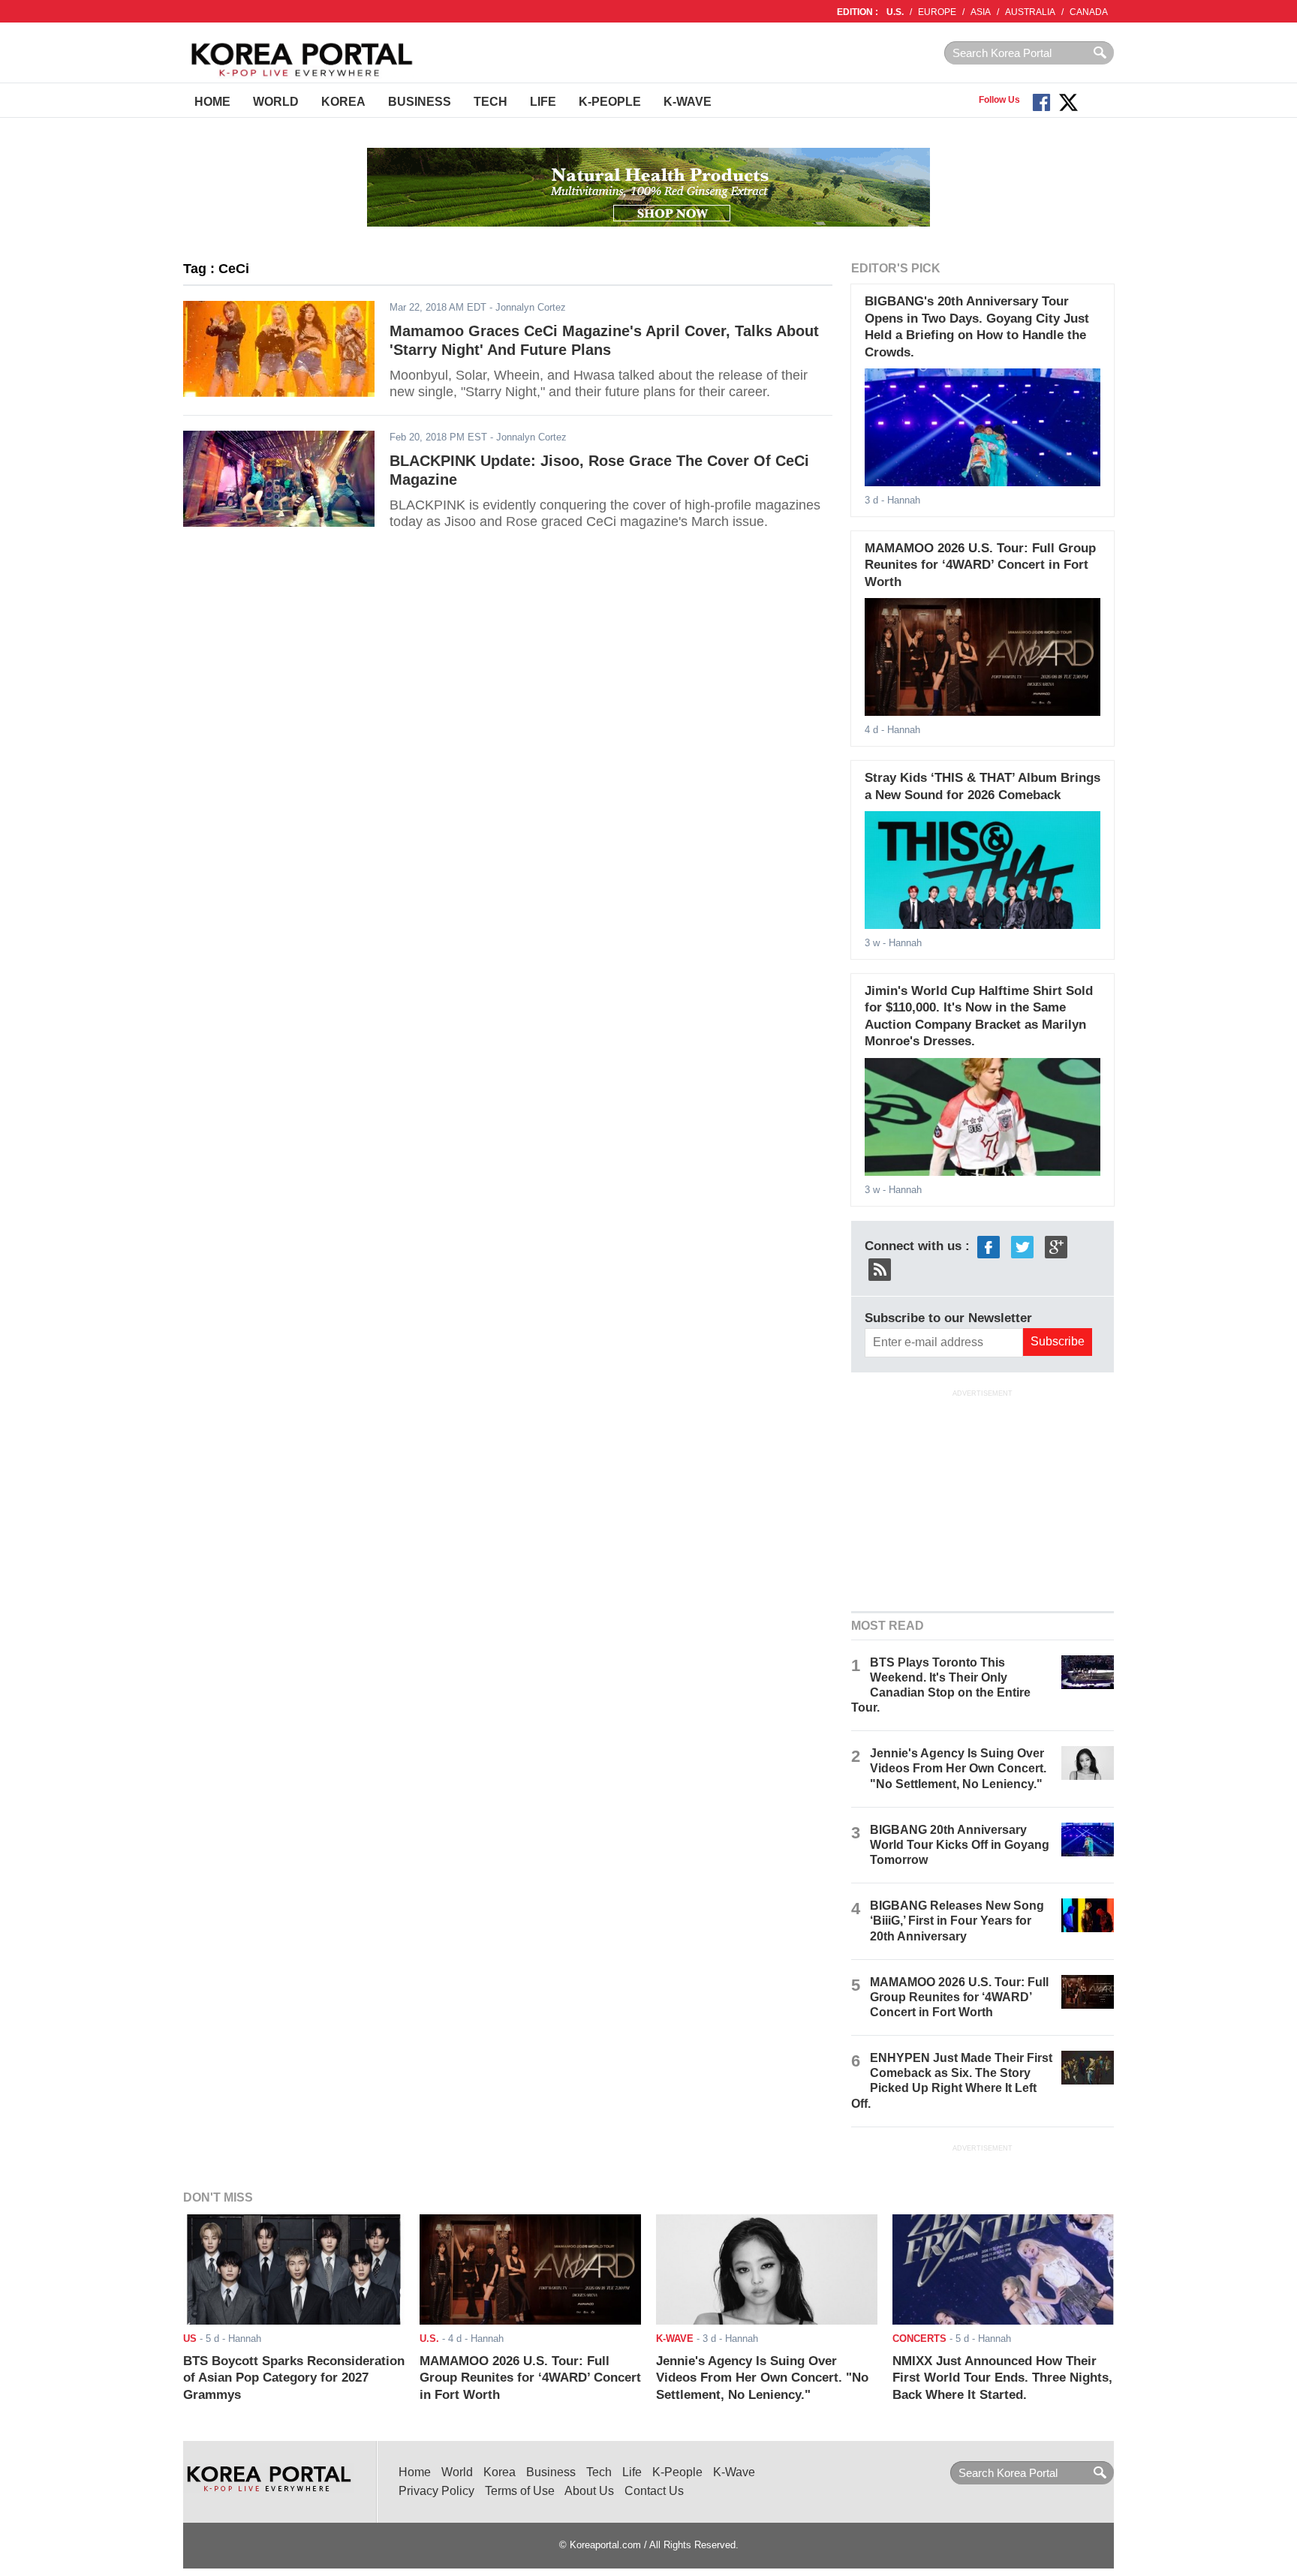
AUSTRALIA (1030, 12)
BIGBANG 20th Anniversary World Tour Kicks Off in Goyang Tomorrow (960, 1845)
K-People (610, 102)
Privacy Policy (436, 2491)
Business (420, 102)
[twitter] (1022, 1246)
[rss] (880, 1268)
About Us (589, 2491)
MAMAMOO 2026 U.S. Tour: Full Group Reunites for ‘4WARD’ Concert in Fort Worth (980, 565)
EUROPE (937, 12)
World (276, 102)
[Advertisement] (983, 1498)
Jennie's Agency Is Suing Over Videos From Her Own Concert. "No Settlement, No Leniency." (958, 1768)
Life (543, 102)
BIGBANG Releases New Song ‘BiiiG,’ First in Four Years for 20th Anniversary (957, 1921)
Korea (343, 102)
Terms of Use (520, 2491)
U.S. (895, 12)
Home (212, 102)
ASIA (981, 12)
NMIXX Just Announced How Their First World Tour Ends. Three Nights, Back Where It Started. (1002, 2378)
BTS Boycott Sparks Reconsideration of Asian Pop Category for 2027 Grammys (294, 2378)
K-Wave (688, 102)
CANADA (1089, 12)
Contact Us (654, 2491)
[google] (1056, 1246)
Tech (491, 102)
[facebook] (989, 1246)
